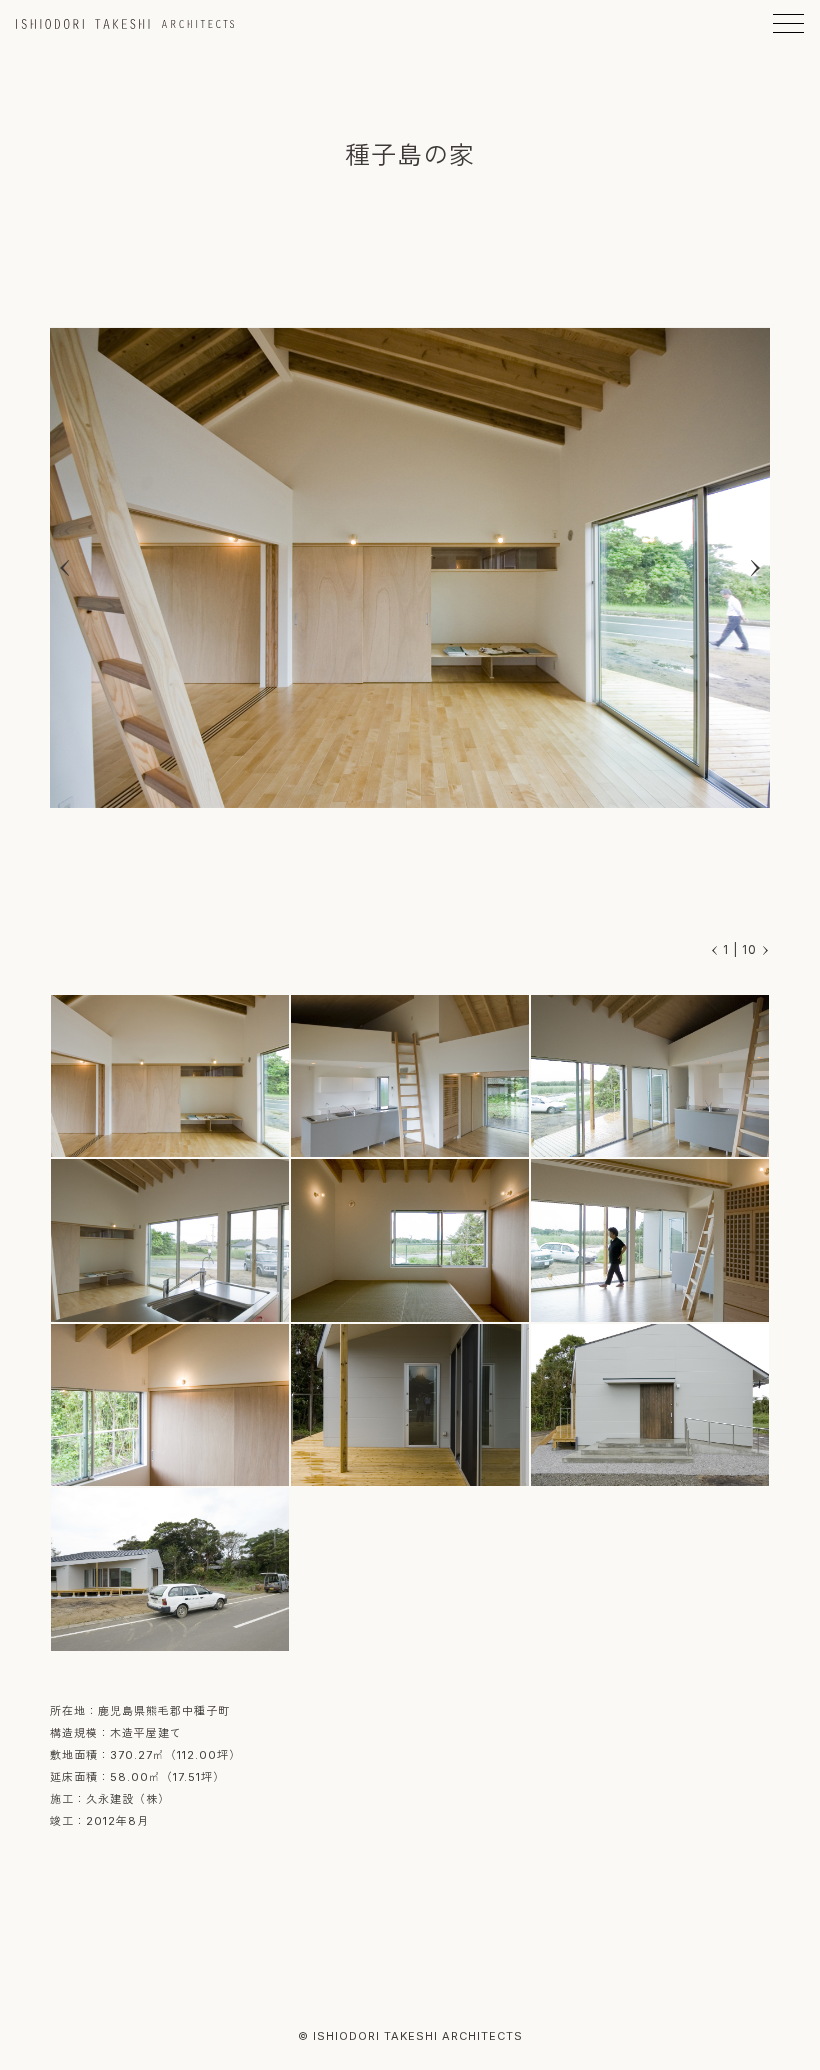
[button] (755, 568)
